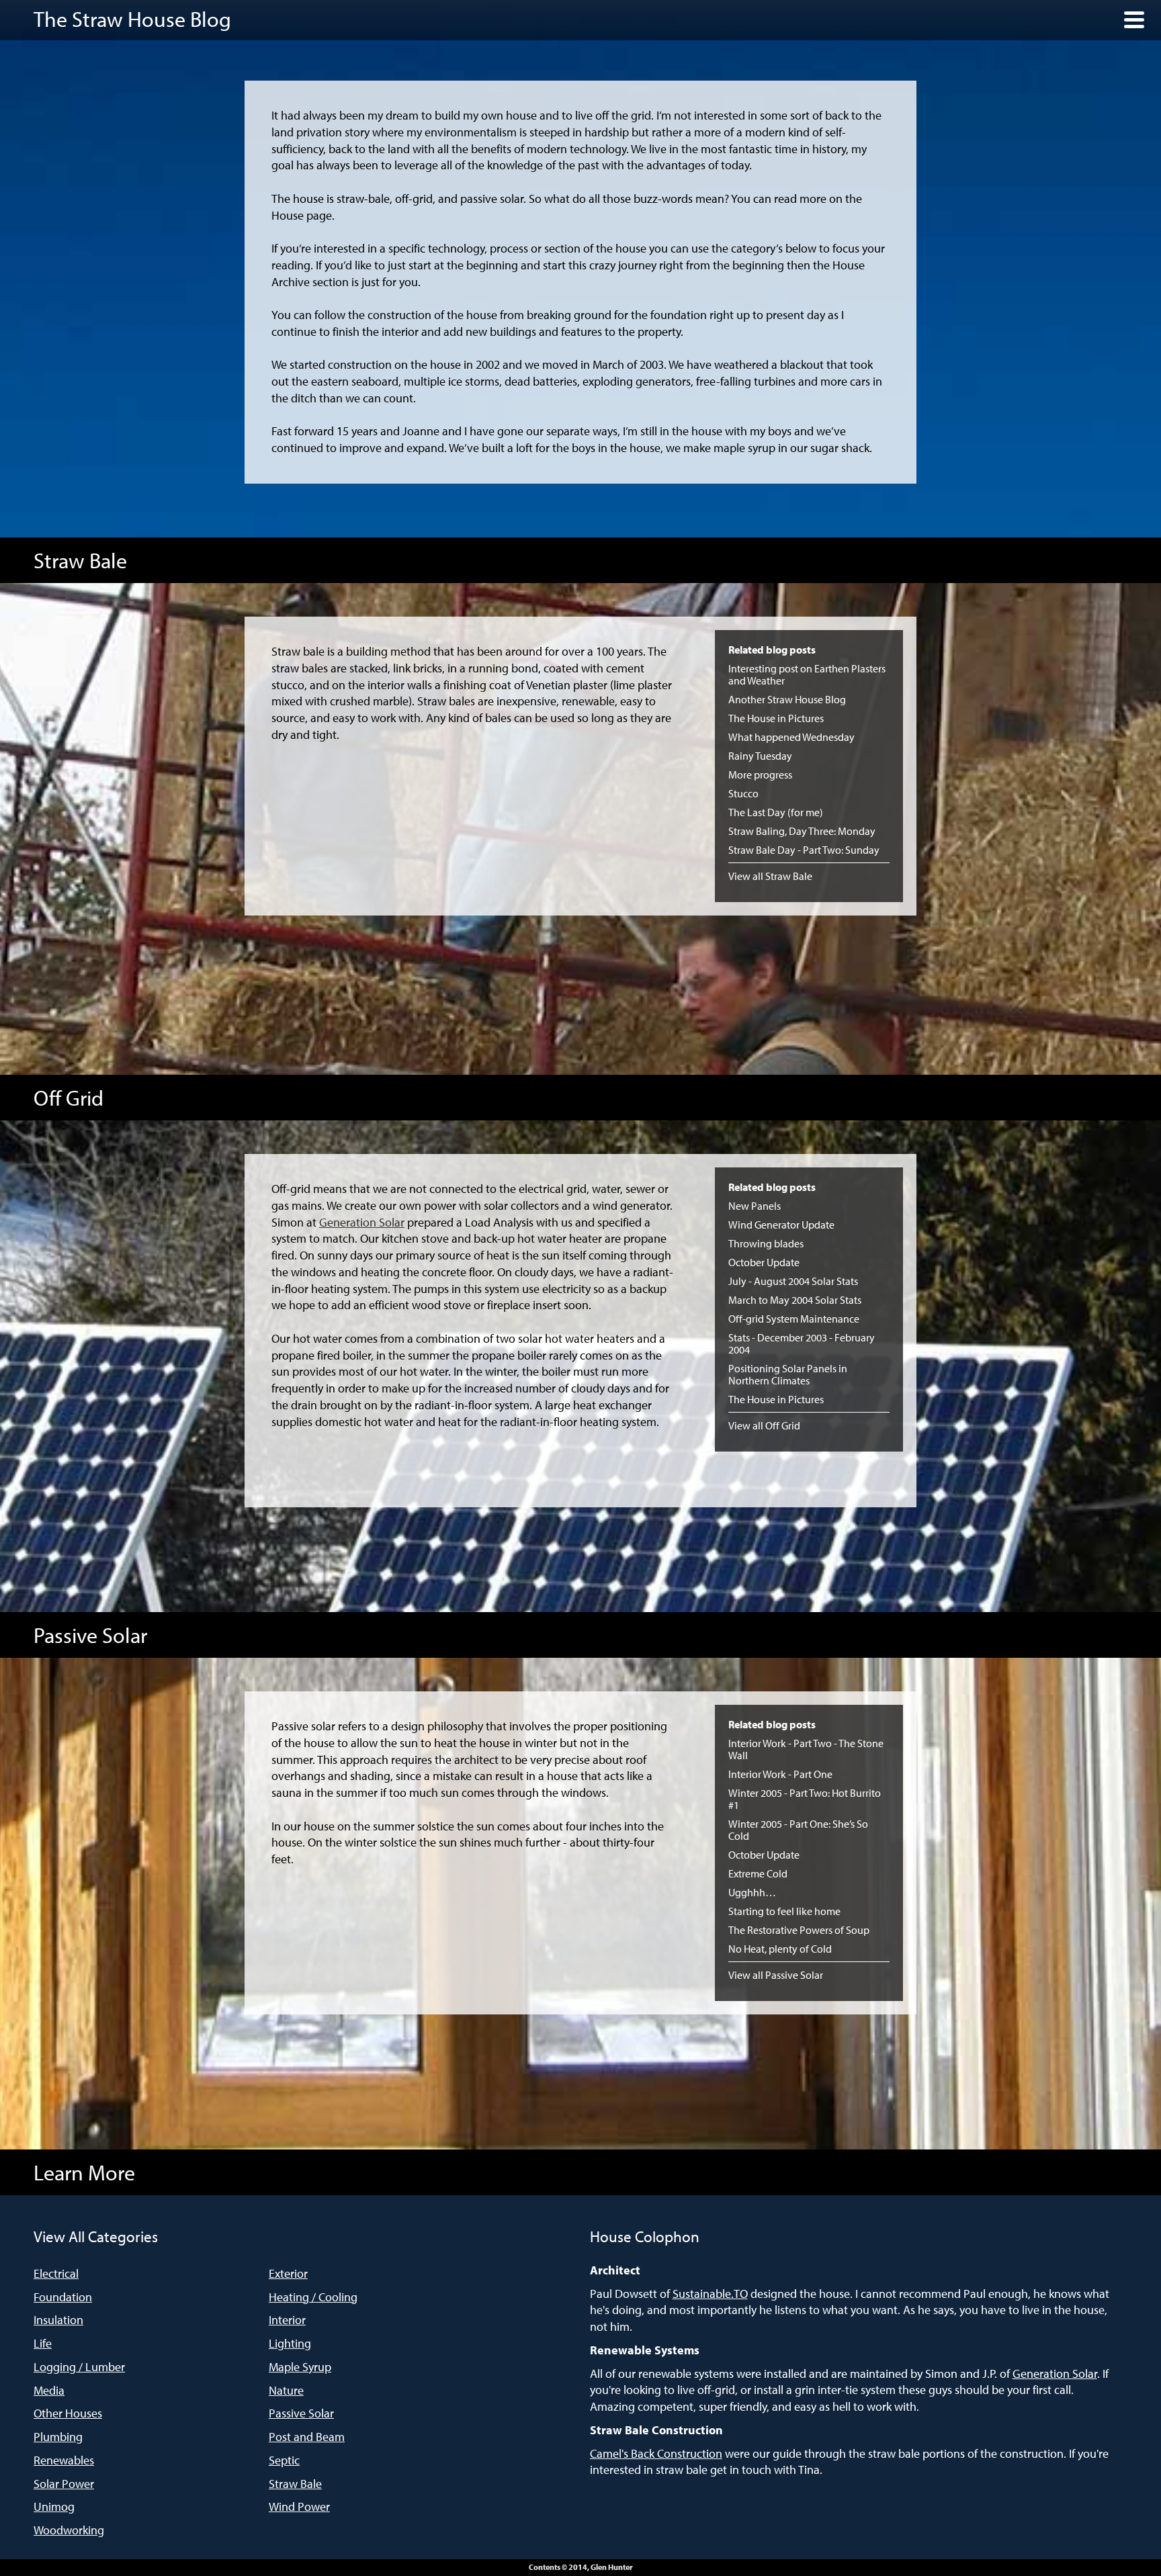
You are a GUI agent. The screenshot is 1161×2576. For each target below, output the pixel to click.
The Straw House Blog (132, 19)
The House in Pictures (776, 718)
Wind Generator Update (781, 1225)
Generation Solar (362, 1222)
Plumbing (58, 2437)
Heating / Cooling (313, 2297)
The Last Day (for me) (776, 812)
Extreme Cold (758, 1873)
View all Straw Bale (770, 876)
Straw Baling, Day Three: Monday (802, 831)
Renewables (64, 2460)
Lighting (290, 2343)
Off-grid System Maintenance (794, 1319)
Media (49, 2390)
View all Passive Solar (776, 1975)
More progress (760, 774)
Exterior (288, 2273)
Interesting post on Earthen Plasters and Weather (807, 674)
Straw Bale (295, 2484)
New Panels (755, 1206)
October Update (764, 1262)
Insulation (58, 2320)
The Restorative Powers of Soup (799, 1930)
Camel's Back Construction (656, 2453)
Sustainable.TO (710, 2294)
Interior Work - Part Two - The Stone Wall (806, 1749)
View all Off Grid (764, 1425)
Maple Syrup (300, 2367)
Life (43, 2343)
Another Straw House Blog (787, 699)
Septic (284, 2460)
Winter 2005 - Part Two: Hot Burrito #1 (805, 1799)
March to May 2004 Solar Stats (795, 1300)
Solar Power (64, 2484)
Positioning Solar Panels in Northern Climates (788, 1374)
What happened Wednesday (791, 737)
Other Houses (68, 2413)
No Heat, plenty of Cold (780, 1949)
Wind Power (299, 2506)
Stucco (743, 793)
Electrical (56, 2273)
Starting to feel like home (784, 1911)
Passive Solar (301, 2413)
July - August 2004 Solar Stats (793, 1281)
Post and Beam (307, 2437)
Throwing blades (766, 1243)
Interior (287, 2320)
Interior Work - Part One (780, 1774)
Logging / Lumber (79, 2367)
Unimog (54, 2506)
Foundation (63, 2297)
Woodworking (69, 2530)
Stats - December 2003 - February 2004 (802, 1343)
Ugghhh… (752, 1892)
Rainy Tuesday (760, 756)
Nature (286, 2390)
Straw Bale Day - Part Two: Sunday (804, 850)
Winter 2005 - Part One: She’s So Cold (798, 1830)
